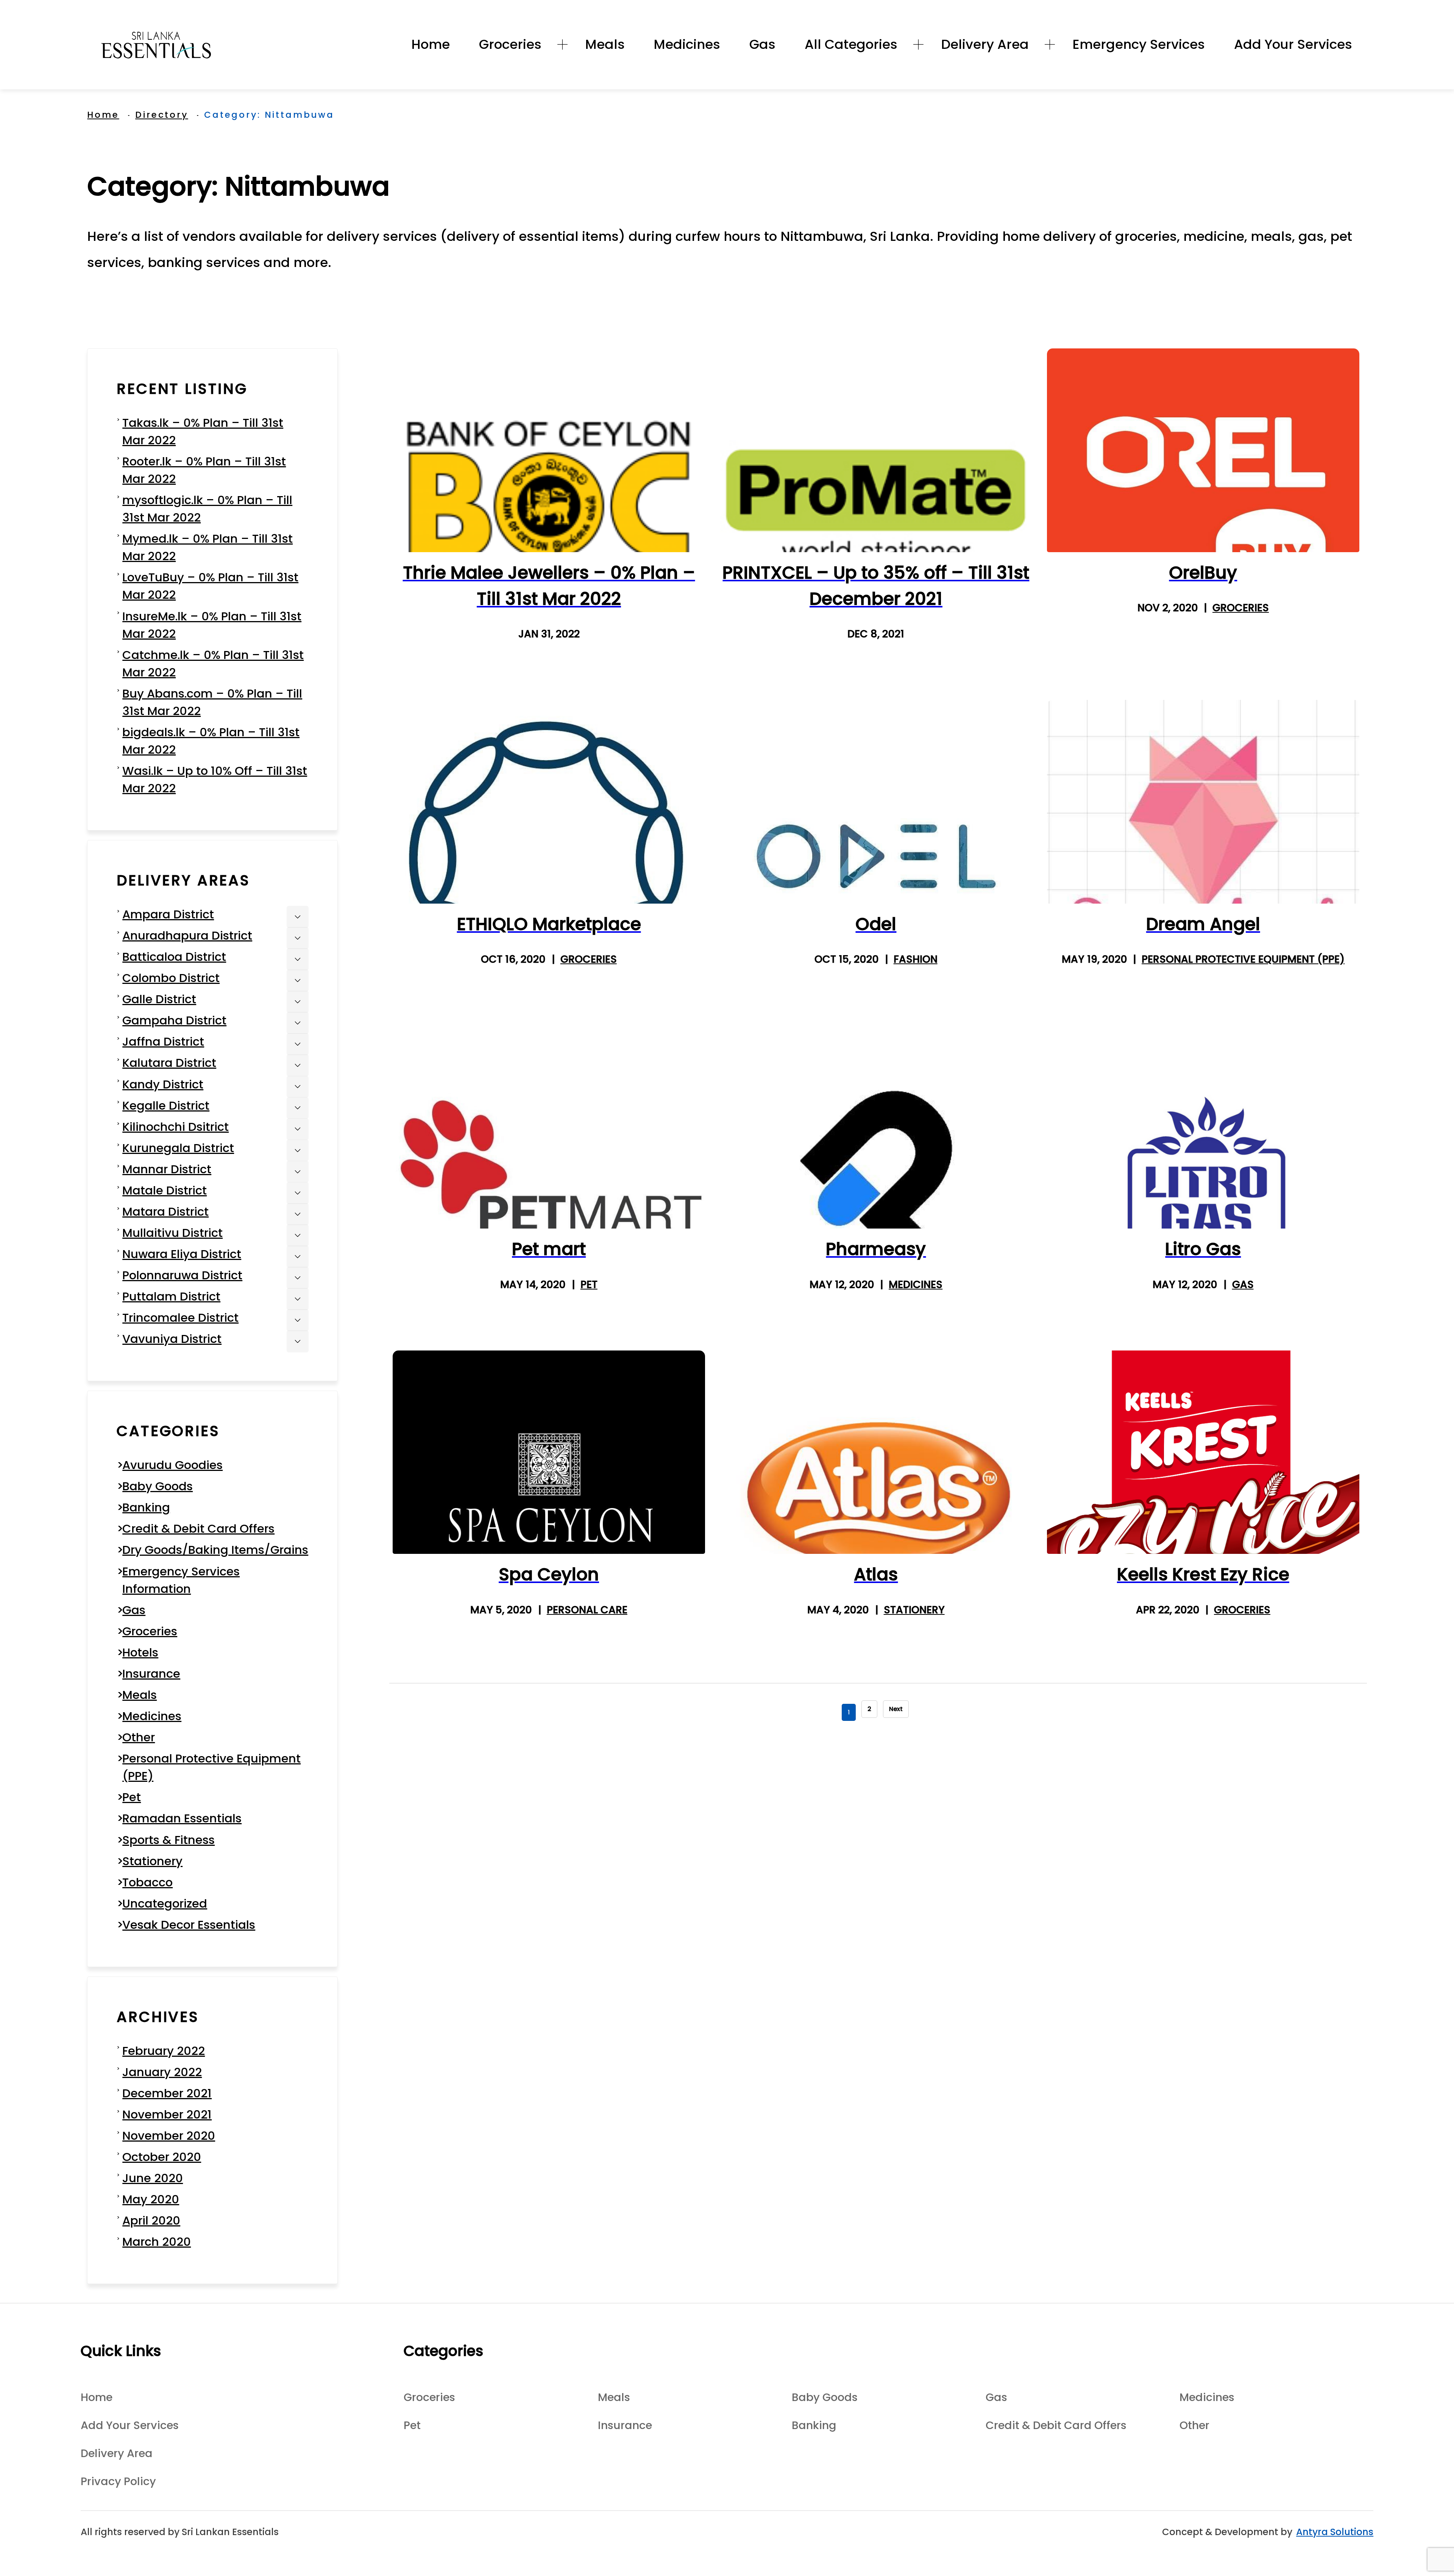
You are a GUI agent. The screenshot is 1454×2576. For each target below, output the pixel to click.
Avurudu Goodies (172, 1465)
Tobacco (147, 1882)
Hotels (140, 1653)
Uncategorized (165, 1904)
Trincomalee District (180, 1318)
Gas (762, 44)
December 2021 (167, 2093)
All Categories (851, 44)
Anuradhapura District (187, 936)
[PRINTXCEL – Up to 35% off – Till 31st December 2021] (876, 450)
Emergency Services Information (181, 1580)
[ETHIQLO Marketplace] (549, 802)
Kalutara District (169, 1063)
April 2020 (151, 2221)
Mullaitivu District (172, 1233)
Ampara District (168, 914)
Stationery (914, 1610)
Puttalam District (171, 1297)
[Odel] (876, 802)
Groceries (510, 44)
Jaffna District (163, 1042)
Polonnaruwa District (182, 1275)
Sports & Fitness (168, 1840)
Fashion (915, 959)
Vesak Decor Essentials (189, 1925)
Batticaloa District (174, 957)
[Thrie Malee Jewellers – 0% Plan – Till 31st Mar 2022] (549, 450)
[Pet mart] (549, 1127)
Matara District (165, 1212)
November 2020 (169, 2136)
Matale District (165, 1190)
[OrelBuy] (1203, 450)
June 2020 (153, 2178)
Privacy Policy (118, 2481)
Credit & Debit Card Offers (198, 1529)
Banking (146, 1507)
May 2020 (151, 2199)
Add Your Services (1293, 44)
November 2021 (167, 2115)
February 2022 (164, 2051)
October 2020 (162, 2157)
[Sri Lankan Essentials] (156, 45)
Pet (589, 1284)
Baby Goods (158, 1486)
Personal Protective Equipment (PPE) (1243, 959)
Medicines (687, 44)
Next (896, 1709)
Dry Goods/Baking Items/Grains (215, 1550)
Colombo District (171, 978)
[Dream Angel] (1203, 802)
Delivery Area (985, 44)
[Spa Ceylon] (549, 1452)
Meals (605, 44)
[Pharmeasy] (876, 1127)
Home (431, 44)
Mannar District (167, 1169)
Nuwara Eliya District (182, 1254)
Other (139, 1737)
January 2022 (162, 2072)
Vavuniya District (172, 1339)
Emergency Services (1139, 44)
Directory (162, 115)
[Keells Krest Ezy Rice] (1203, 1452)
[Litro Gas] (1203, 1127)
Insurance (151, 1674)
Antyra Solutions (1335, 2532)
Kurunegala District (178, 1148)
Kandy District (163, 1084)
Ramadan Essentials (182, 1818)
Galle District (159, 999)
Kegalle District (166, 1106)
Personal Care (587, 1610)
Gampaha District (174, 1020)
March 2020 (157, 2242)
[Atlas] (876, 1452)
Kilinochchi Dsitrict (176, 1127)
